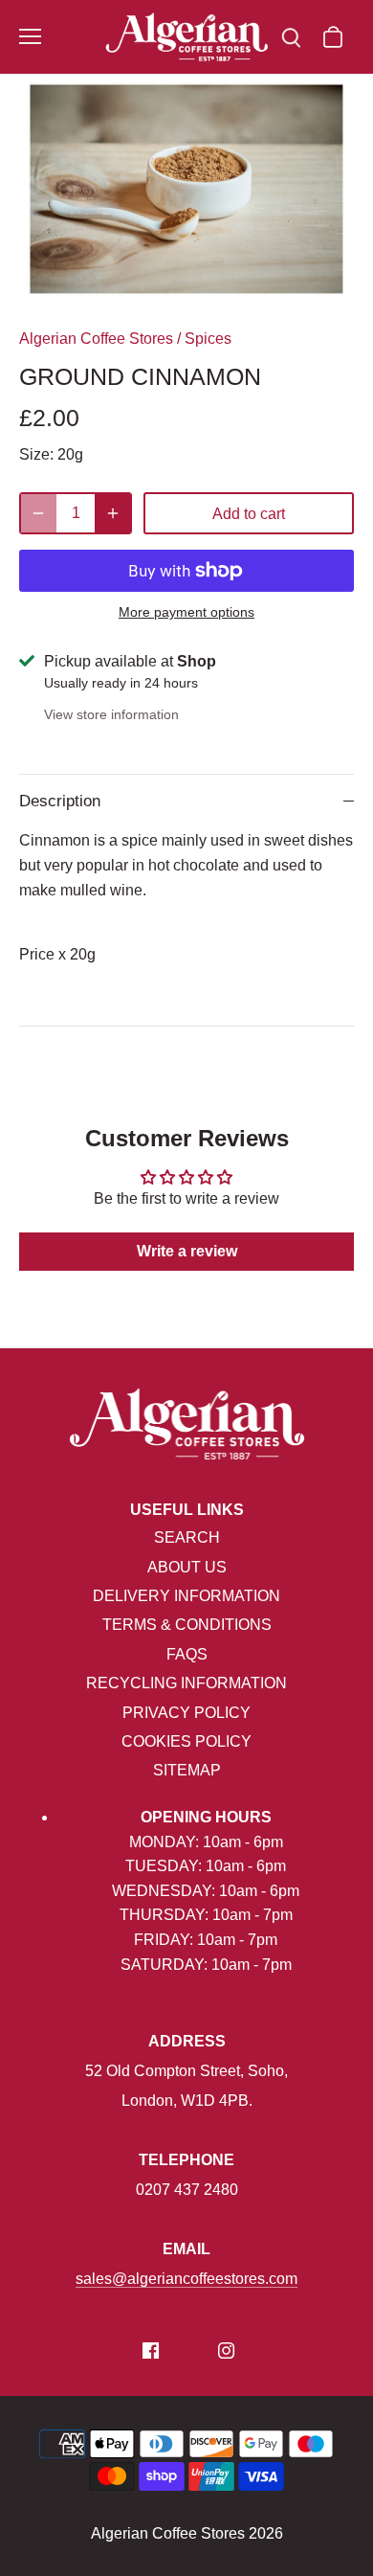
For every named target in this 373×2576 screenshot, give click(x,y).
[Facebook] (151, 2350)
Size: (36, 454)
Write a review (187, 1251)
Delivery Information (186, 1596)
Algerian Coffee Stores (96, 339)
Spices (208, 339)
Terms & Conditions (187, 1625)
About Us (187, 1567)
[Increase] (113, 513)
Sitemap (187, 1770)
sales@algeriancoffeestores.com (186, 2279)
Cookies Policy (186, 1741)
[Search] (291, 37)
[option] (186, 189)
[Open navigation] (30, 36)
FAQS (187, 1654)
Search (187, 1537)
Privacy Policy (186, 1713)
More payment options (186, 612)
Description (60, 801)
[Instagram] (226, 2350)
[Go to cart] (333, 37)
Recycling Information (186, 1683)
